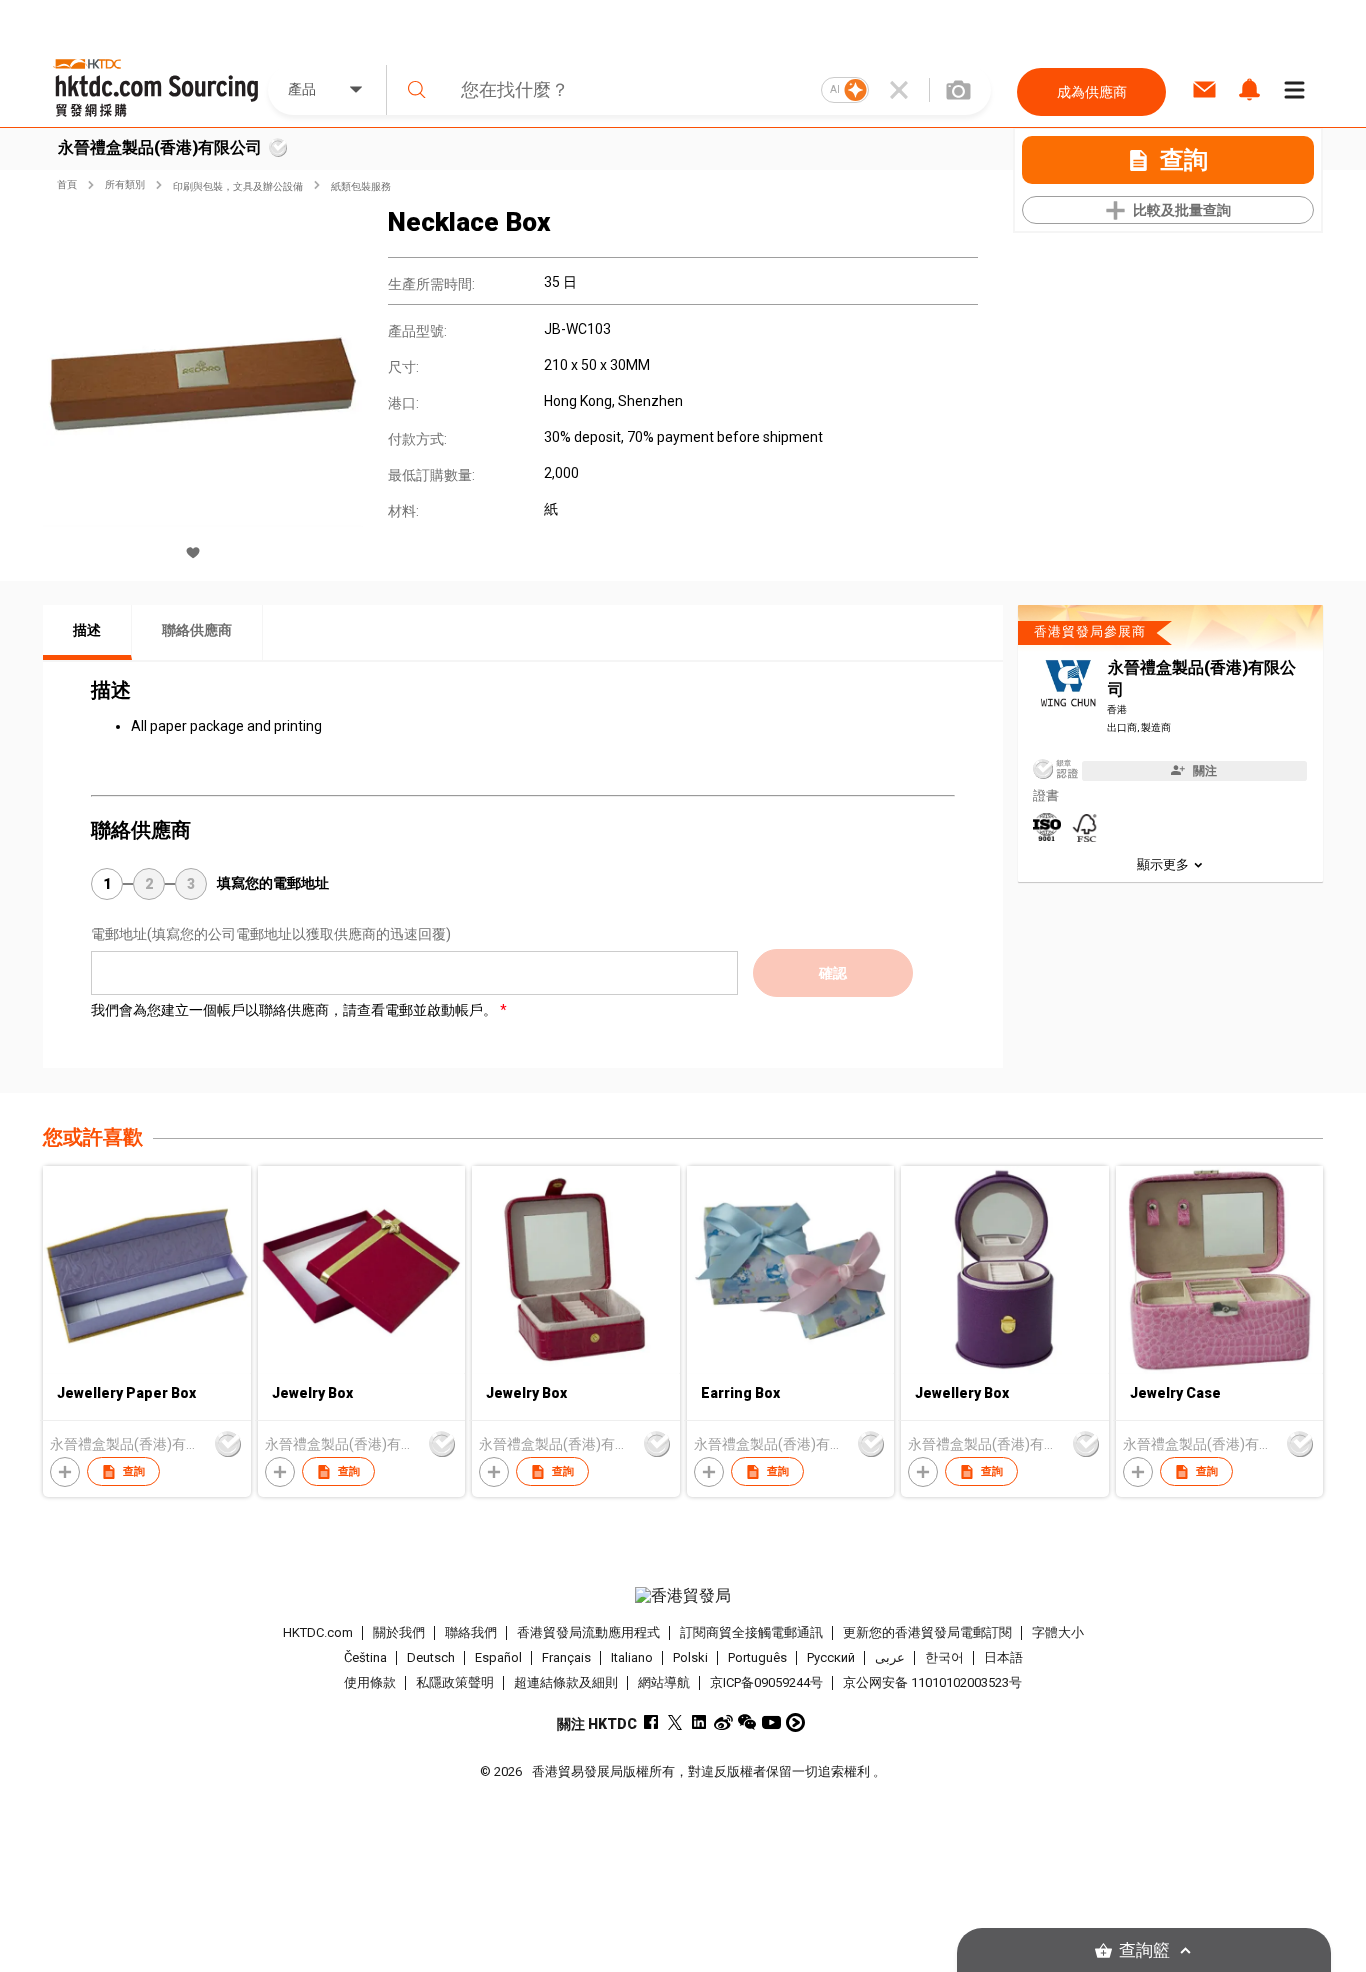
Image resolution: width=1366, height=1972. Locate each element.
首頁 (67, 184)
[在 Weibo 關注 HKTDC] (723, 1722)
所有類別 (125, 184)
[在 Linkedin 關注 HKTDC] (699, 1722)
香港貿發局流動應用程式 (588, 1632)
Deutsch (431, 1657)
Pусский (831, 1657)
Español (498, 1657)
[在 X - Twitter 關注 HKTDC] (675, 1722)
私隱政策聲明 (455, 1682)
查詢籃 (1144, 1950)
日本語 (1003, 1657)
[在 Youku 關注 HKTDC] (795, 1722)
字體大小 (1058, 1632)
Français (566, 1657)
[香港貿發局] (683, 1596)
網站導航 (664, 1682)
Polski (690, 1657)
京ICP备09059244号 (766, 1682)
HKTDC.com (318, 1632)
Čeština (365, 1657)
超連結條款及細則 (566, 1682)
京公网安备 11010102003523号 (932, 1682)
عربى (890, 1657)
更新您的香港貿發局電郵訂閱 (927, 1632)
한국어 (944, 1657)
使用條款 (370, 1682)
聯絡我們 (471, 1632)
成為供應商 (1092, 92)
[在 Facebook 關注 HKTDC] (651, 1722)
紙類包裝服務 (361, 186)
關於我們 (399, 1632)
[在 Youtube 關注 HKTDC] (771, 1722)
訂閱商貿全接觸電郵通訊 (751, 1632)
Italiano (632, 1657)
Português (757, 1657)
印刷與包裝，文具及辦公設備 (238, 186)
